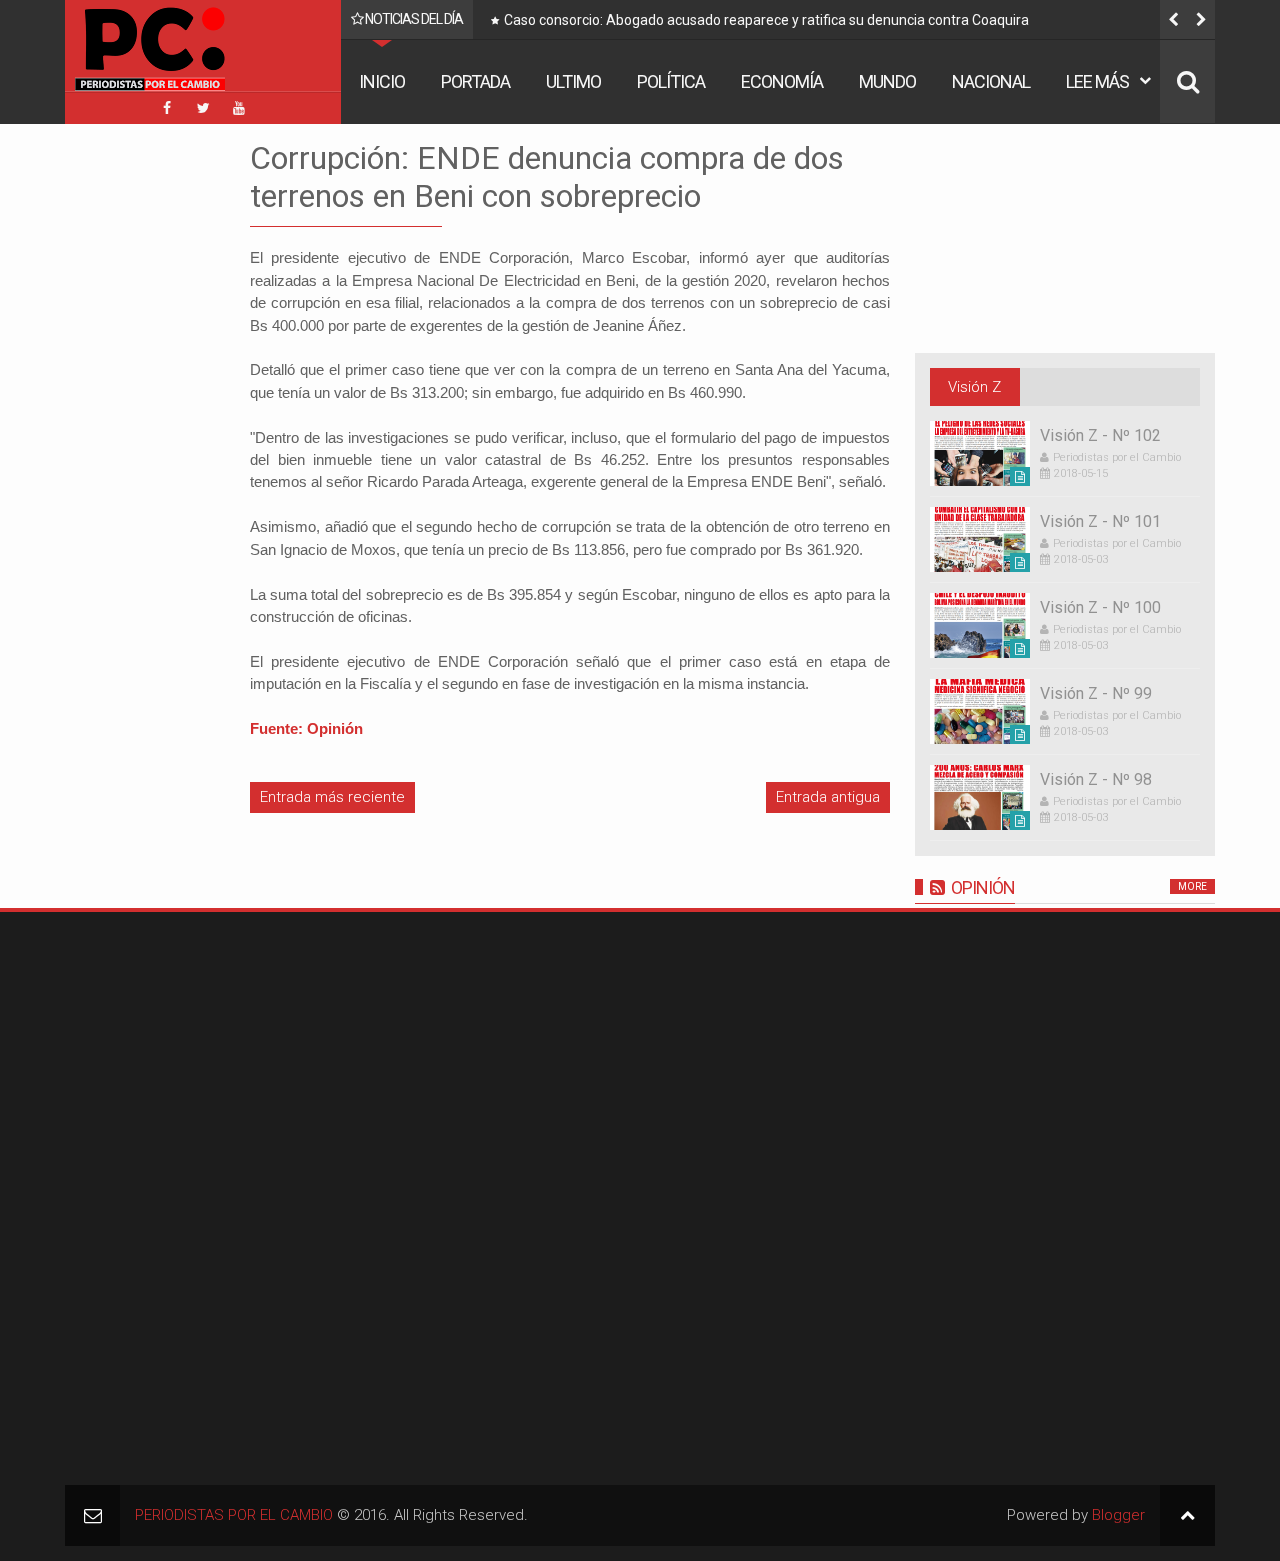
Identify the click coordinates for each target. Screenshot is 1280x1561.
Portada (475, 81)
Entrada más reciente (332, 797)
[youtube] (239, 108)
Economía (782, 81)
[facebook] (167, 108)
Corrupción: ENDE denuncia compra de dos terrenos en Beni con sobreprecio (547, 177)
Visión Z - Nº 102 (1100, 435)
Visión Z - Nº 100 (1100, 607)
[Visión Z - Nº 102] (980, 453)
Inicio (382, 81)
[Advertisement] (125, 439)
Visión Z (974, 387)
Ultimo (573, 81)
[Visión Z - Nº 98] (980, 797)
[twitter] (203, 108)
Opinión (983, 887)
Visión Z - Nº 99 (1096, 693)
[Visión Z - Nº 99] (980, 711)
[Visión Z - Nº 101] (980, 539)
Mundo (887, 81)
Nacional (991, 81)
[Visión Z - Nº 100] (980, 625)
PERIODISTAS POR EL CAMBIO (234, 1515)
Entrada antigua (828, 797)
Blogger (1118, 1515)
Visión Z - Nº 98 (1096, 779)
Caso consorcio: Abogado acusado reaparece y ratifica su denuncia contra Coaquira (766, 20)
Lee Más (1097, 81)
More (1192, 886)
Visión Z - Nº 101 (1100, 521)
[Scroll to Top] (1187, 1515)
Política (671, 81)
